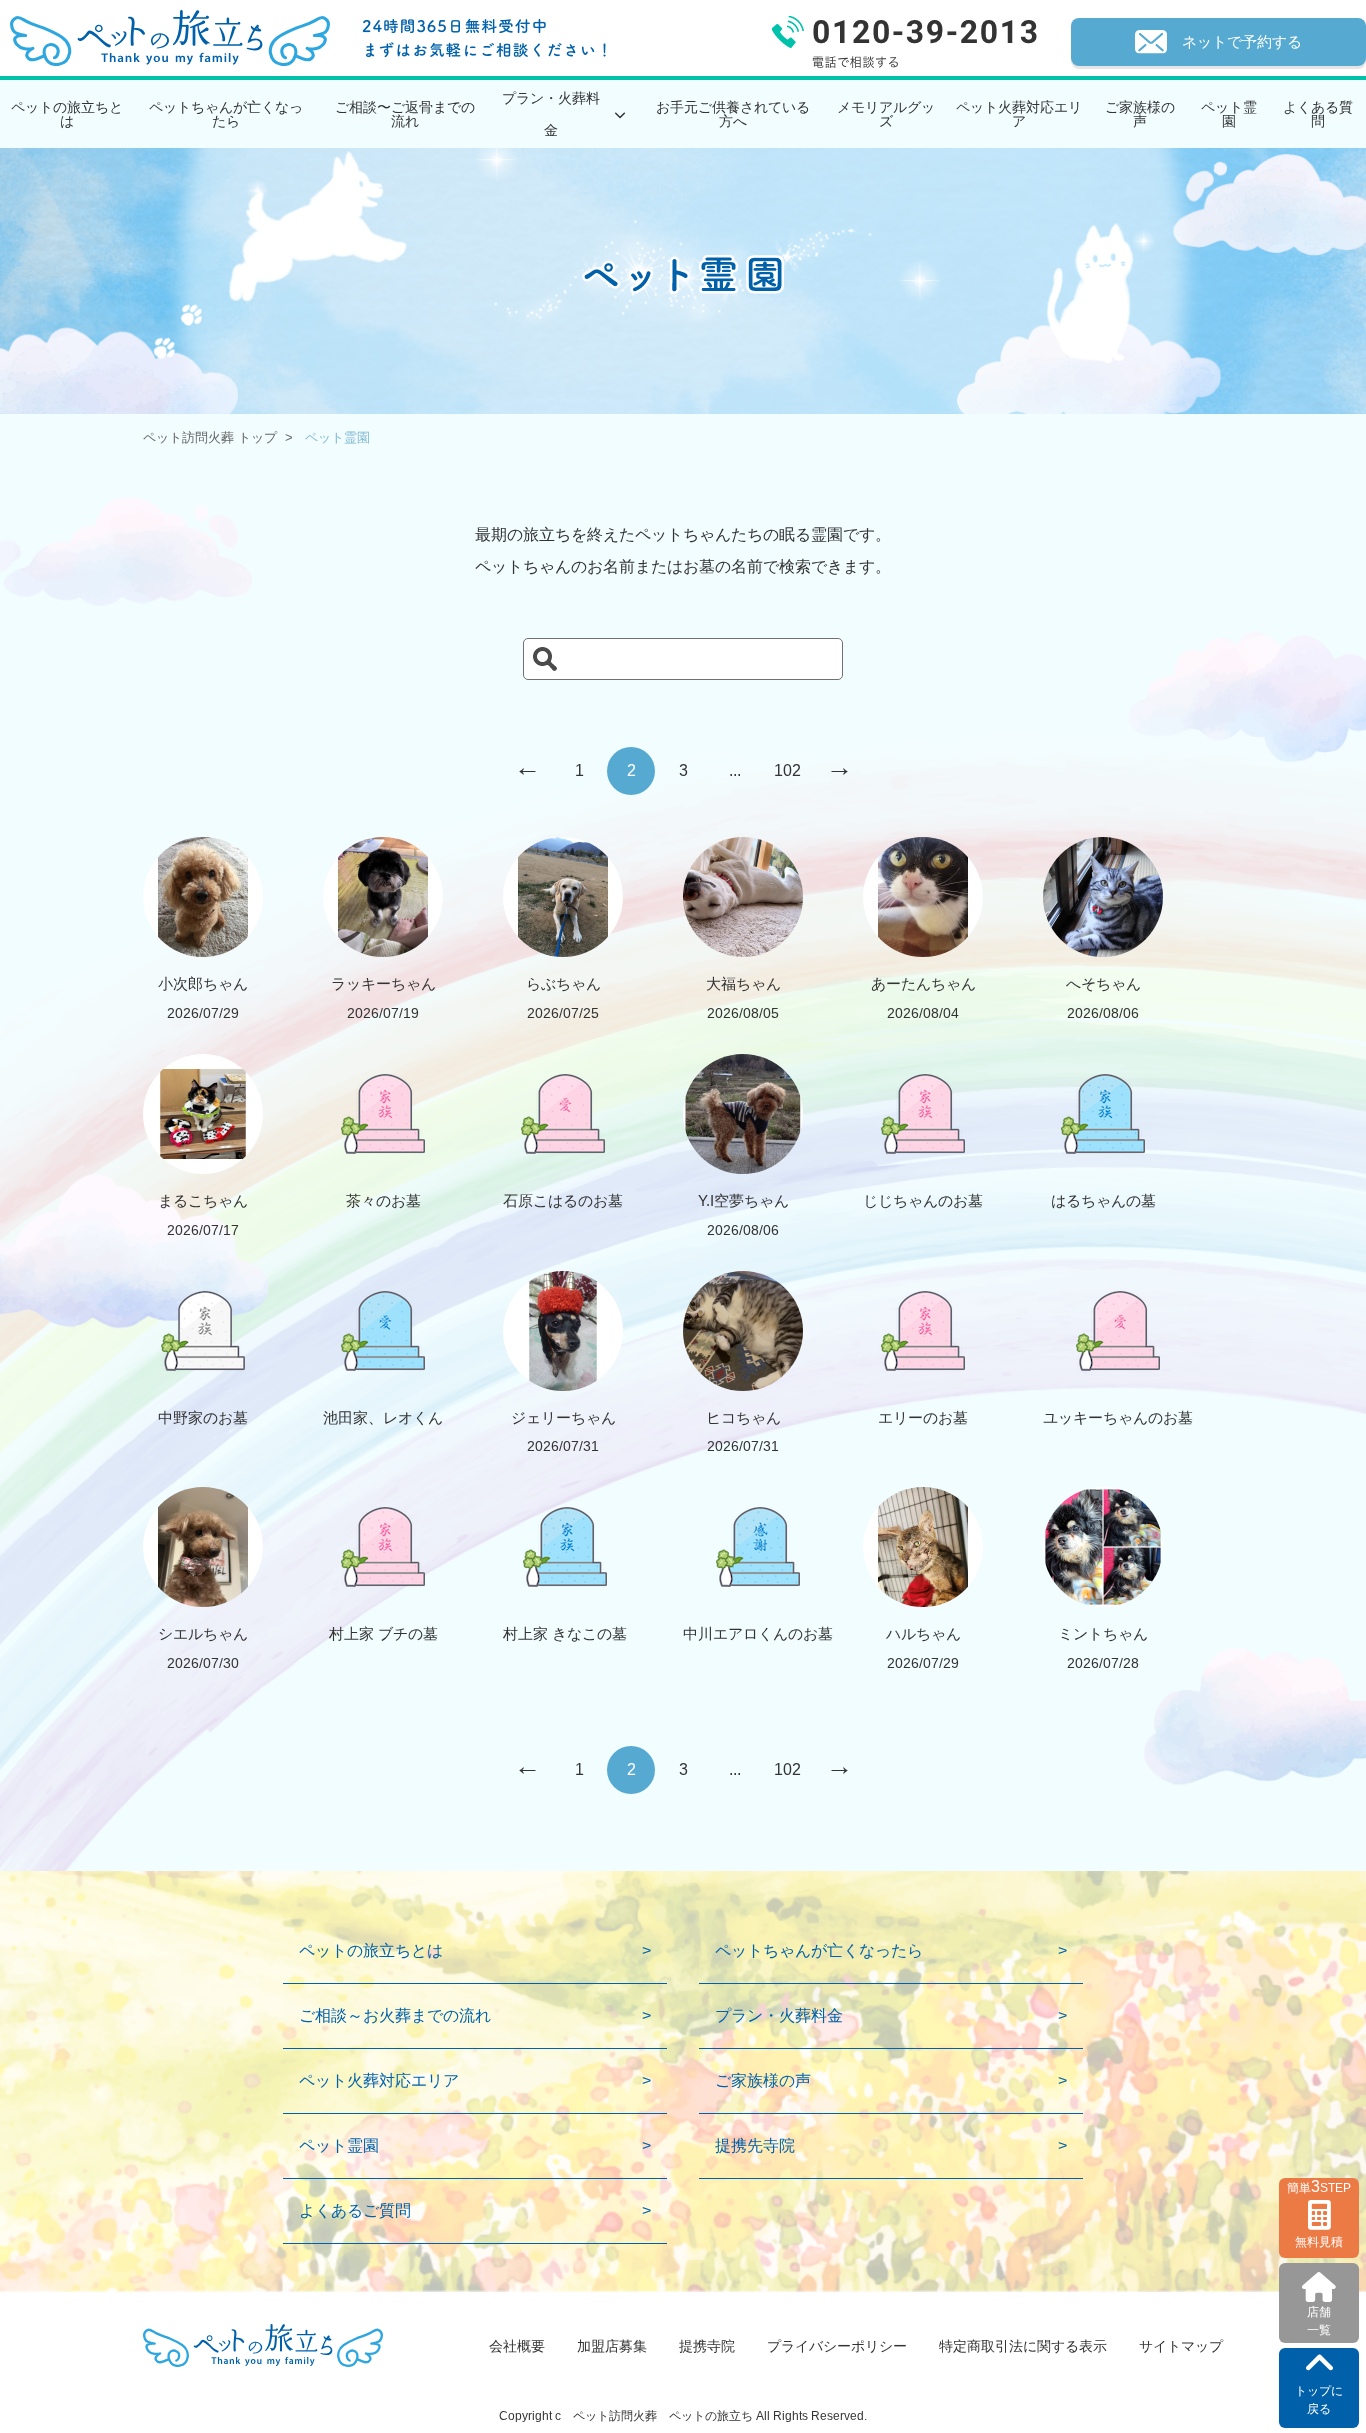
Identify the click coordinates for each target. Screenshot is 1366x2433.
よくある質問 (1318, 114)
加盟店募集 (612, 2346)
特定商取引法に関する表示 (1023, 2346)
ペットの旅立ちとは (67, 114)
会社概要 (517, 2346)
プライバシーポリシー (837, 2346)
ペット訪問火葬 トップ (210, 437)
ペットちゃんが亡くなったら (226, 114)
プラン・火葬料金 (779, 2015)
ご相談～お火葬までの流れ (395, 2015)
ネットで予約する (1242, 42)
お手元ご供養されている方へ (733, 114)
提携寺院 (707, 2346)
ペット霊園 (1229, 114)
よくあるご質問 (355, 2210)
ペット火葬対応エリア (1019, 114)
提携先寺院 (755, 2145)
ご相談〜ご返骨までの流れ (405, 114)
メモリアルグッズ (886, 114)
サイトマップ (1181, 2346)
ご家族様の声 (1140, 114)
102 (787, 770)
